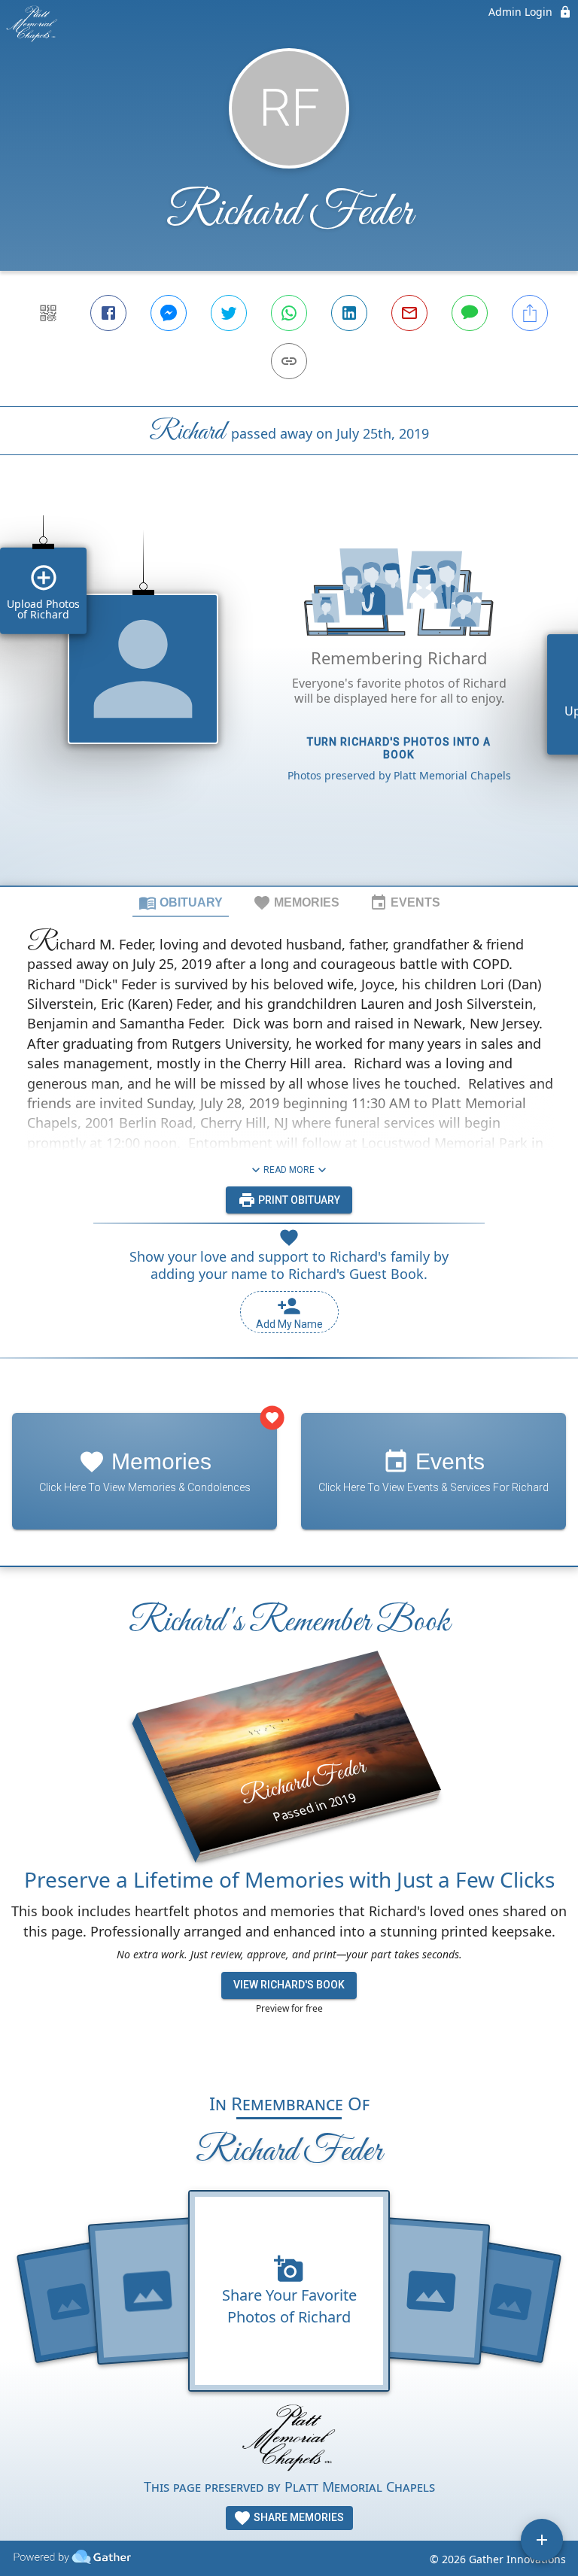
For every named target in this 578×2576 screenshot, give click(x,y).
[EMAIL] (409, 313)
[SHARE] (530, 313)
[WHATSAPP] (289, 313)
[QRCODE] (48, 313)
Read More (289, 1170)
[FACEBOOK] (108, 313)
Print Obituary (298, 1200)
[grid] (289, 696)
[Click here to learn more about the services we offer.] (289, 2440)
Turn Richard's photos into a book (399, 748)
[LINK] (289, 361)
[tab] (181, 902)
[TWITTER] (229, 313)
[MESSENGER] (169, 313)
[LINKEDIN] (349, 313)
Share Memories (298, 2517)
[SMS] (470, 313)
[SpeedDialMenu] (542, 2540)
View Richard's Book (289, 1985)
